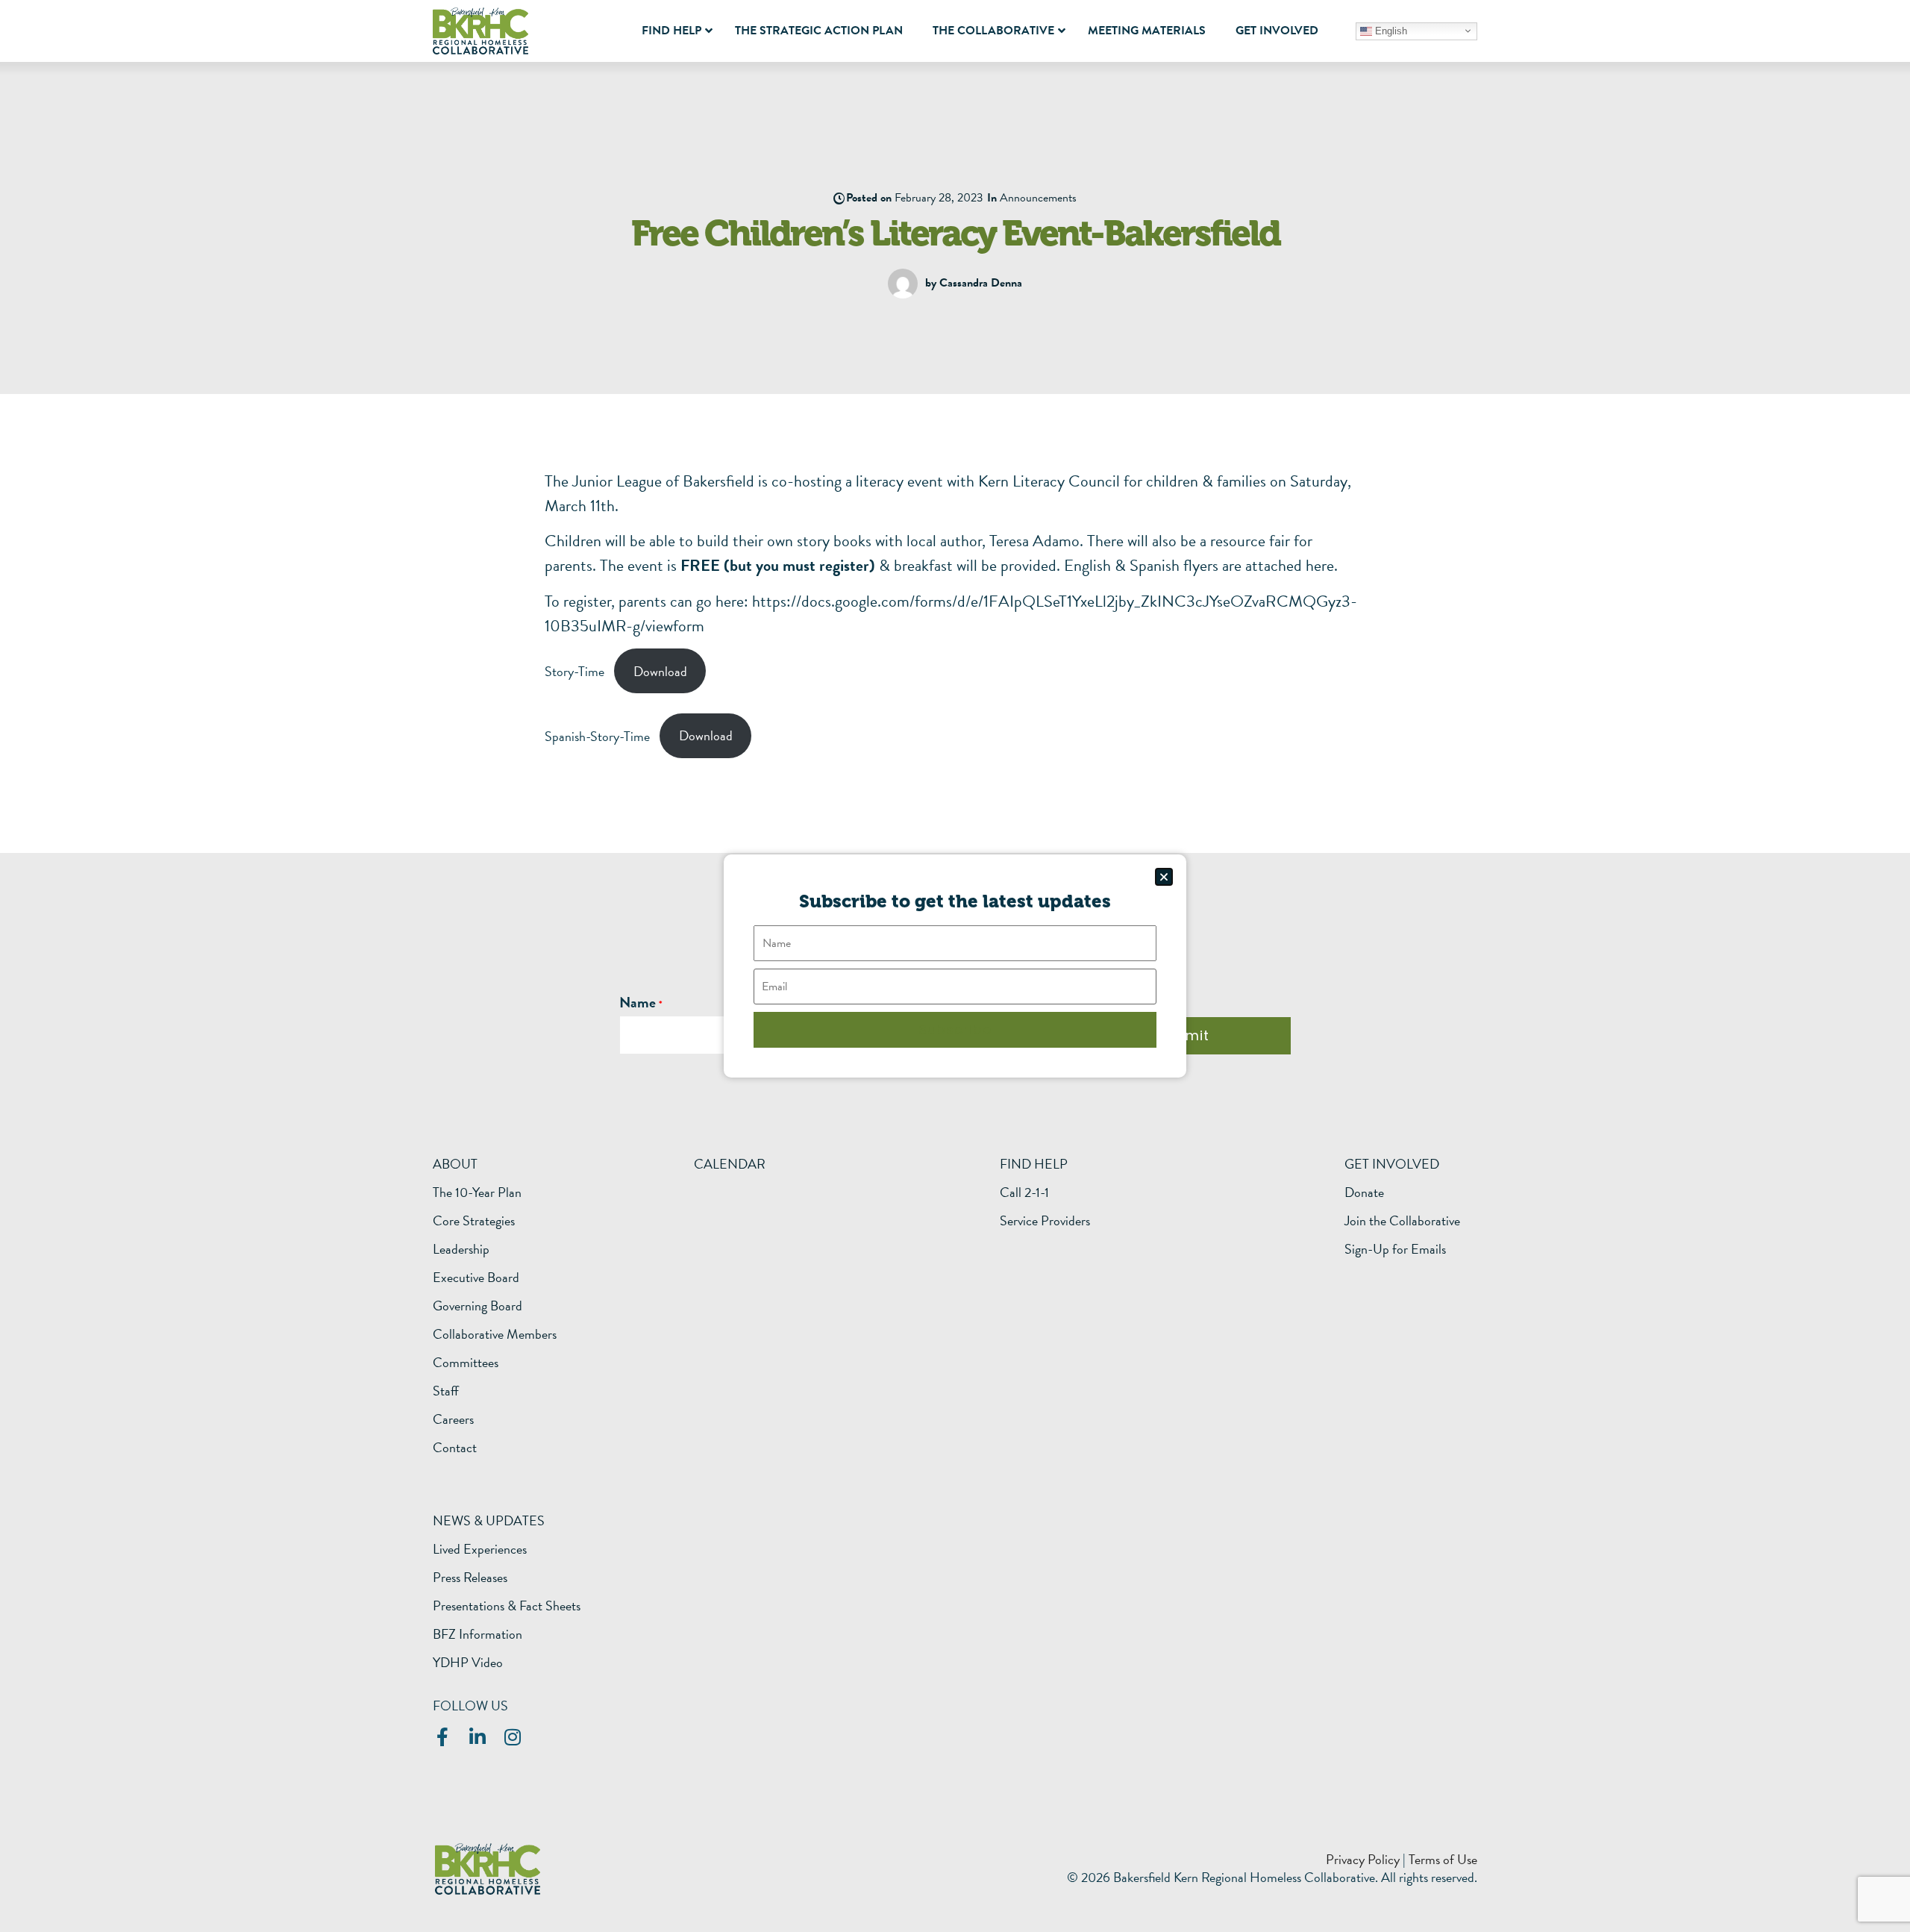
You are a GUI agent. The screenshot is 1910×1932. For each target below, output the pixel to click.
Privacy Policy (1363, 1859)
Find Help (1034, 1164)
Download (660, 671)
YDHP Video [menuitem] (468, 1663)
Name (638, 1002)
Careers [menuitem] (453, 1419)
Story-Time (574, 671)
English (1390, 30)
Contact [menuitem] (455, 1448)
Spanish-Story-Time (597, 735)
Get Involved (1392, 1164)
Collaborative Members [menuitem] (495, 1334)
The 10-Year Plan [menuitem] (477, 1192)
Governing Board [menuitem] (477, 1306)
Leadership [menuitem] (461, 1249)
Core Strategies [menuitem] (474, 1221)
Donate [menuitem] (1364, 1192)
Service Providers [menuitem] (1045, 1221)
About (455, 1164)
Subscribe (955, 1029)
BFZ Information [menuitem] (477, 1634)
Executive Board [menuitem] (476, 1278)
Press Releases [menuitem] (470, 1578)
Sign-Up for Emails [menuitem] (1395, 1249)
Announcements (1038, 198)
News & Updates (489, 1520)
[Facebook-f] (442, 1737)
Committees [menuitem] (466, 1363)
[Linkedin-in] (477, 1737)
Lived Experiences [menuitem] (480, 1549)
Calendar (730, 1164)
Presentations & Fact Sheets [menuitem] (507, 1606)
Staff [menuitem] (446, 1391)
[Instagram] (512, 1737)
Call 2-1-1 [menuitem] (1024, 1192)
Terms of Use (1443, 1859)
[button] (1164, 877)
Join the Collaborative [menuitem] (1402, 1221)
